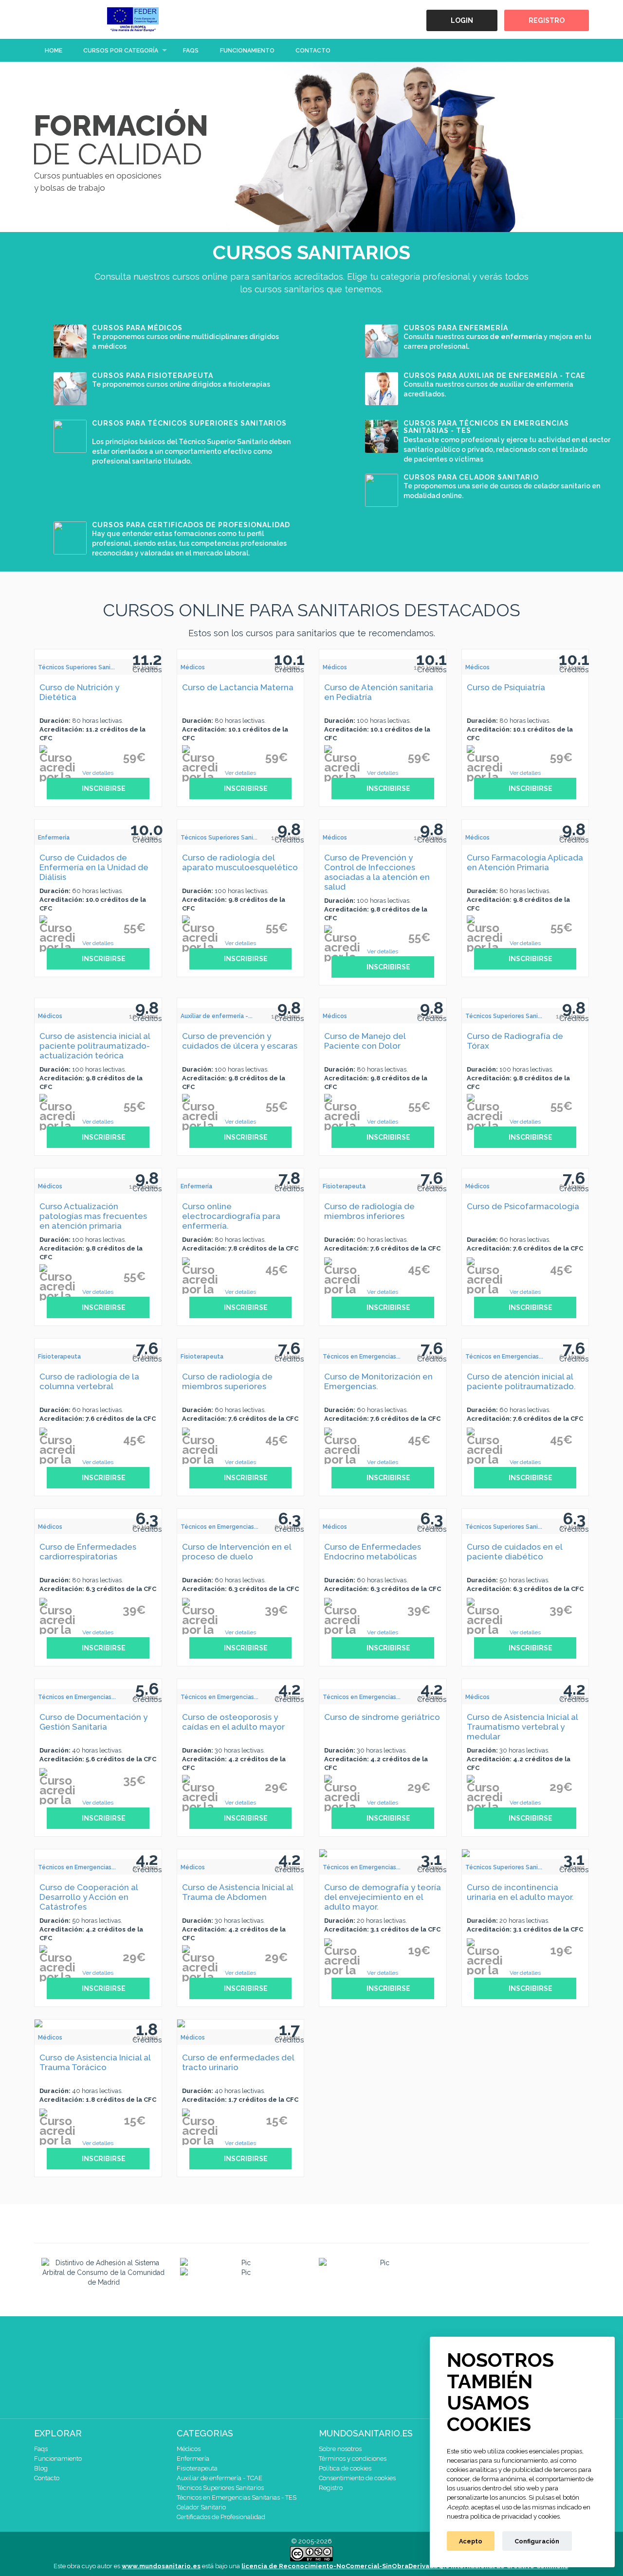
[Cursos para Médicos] (70, 340)
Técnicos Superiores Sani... (76, 667)
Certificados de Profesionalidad (221, 2517)
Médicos (193, 667)
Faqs (191, 51)
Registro (547, 20)
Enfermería (54, 838)
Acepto (471, 2541)
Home (54, 51)
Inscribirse (103, 788)
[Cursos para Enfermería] (382, 340)
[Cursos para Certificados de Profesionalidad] (70, 537)
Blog (41, 2468)
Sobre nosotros (340, 2449)
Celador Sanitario (201, 2507)
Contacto (313, 51)
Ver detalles (98, 773)
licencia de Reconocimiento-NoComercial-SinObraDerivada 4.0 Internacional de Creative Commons (405, 2566)
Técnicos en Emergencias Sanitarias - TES (237, 2497)
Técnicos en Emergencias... (362, 1357)
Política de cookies (345, 2468)
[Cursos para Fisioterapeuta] (70, 388)
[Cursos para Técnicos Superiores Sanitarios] (70, 435)
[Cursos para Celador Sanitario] (382, 489)
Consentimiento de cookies (357, 2478)
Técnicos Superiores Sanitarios (220, 2488)
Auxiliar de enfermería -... (217, 1016)
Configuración (537, 2541)
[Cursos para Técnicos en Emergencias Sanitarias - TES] (382, 435)
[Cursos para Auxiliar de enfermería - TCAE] (382, 388)
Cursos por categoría (121, 51)
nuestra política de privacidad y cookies (503, 2516)
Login (462, 20)
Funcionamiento (247, 51)
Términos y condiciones (353, 2459)
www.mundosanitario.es (161, 2566)
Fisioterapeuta (344, 1186)
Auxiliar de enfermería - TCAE (220, 2478)
